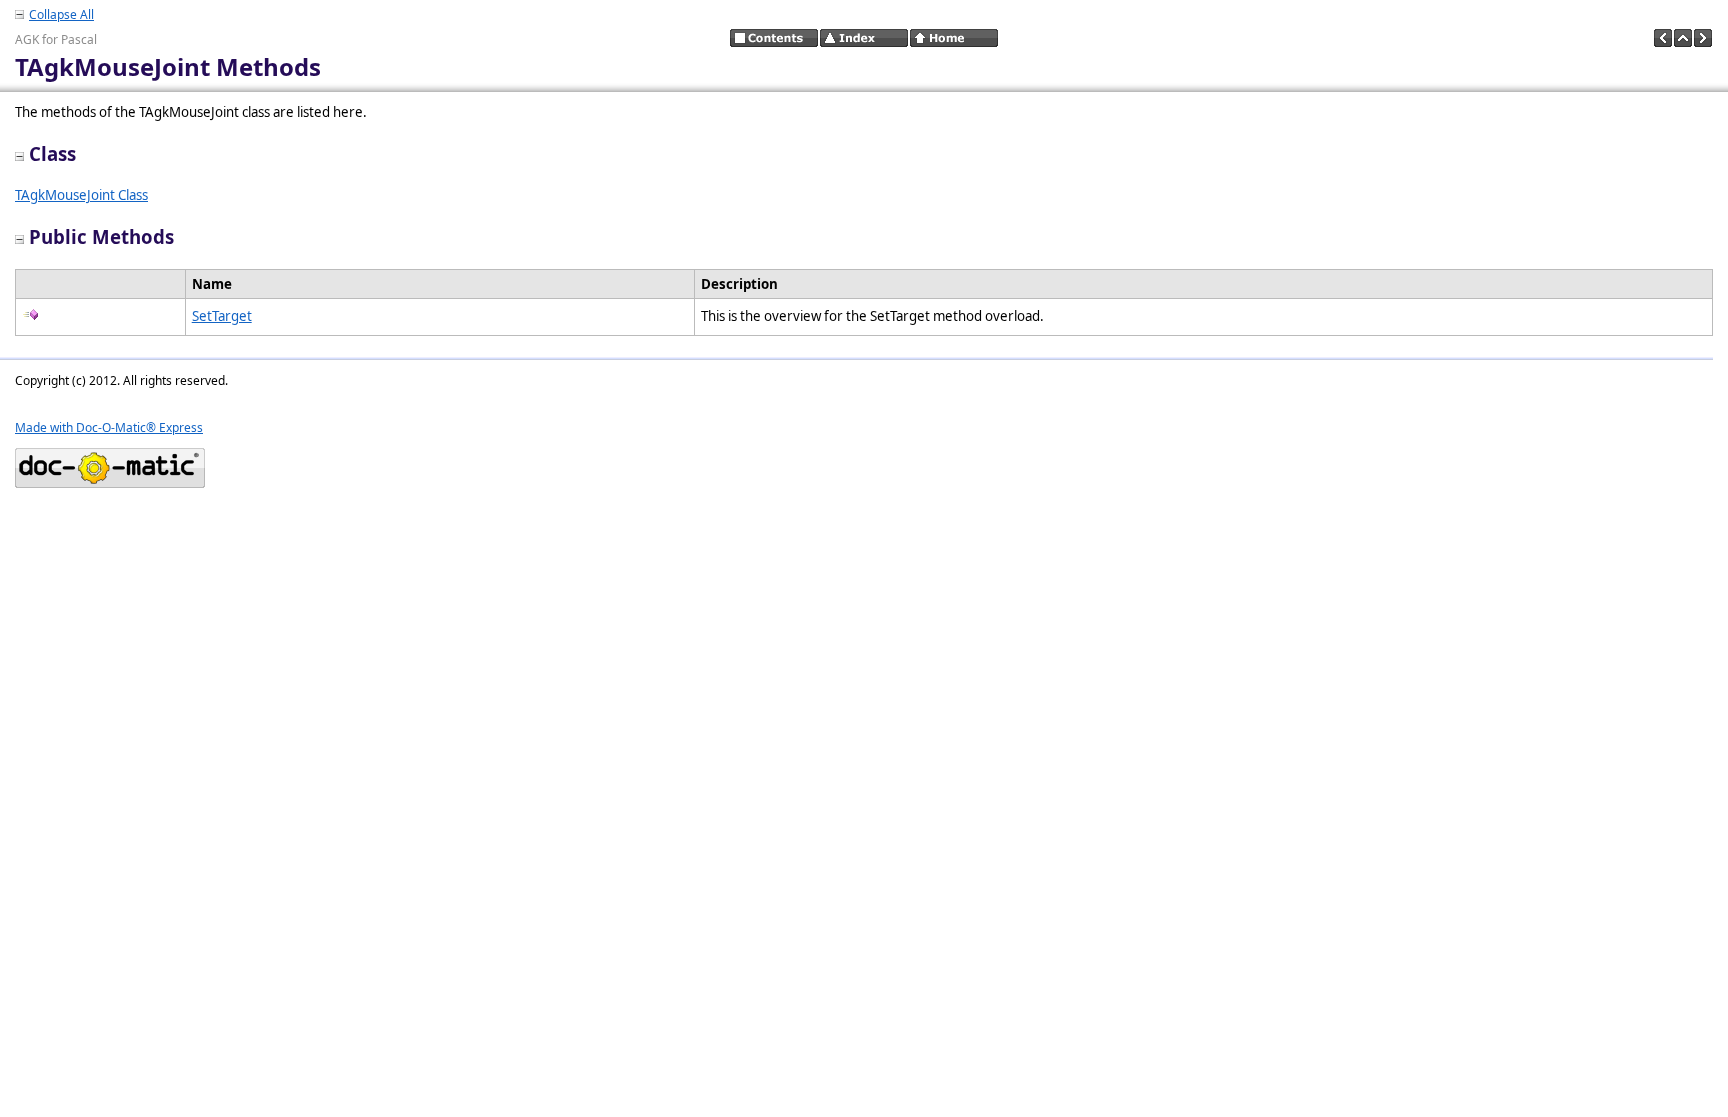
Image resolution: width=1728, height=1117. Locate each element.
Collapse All (61, 14)
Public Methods (101, 236)
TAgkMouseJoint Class (81, 195)
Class (52, 153)
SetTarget (222, 316)
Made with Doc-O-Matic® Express (109, 427)
